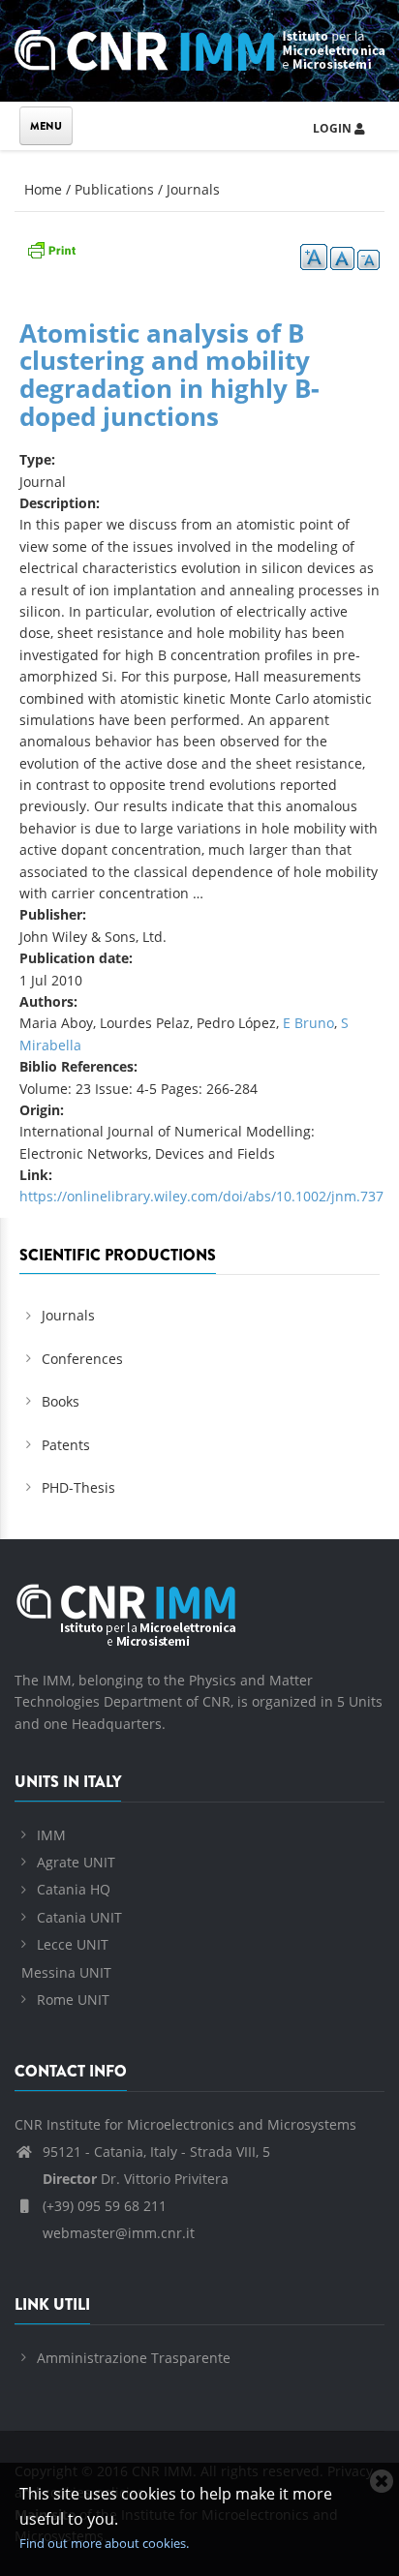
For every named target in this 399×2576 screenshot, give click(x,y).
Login (334, 128)
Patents (66, 1445)
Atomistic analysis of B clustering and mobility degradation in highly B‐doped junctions (169, 375)
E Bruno (308, 1023)
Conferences (82, 1359)
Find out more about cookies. (104, 2543)
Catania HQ (74, 1889)
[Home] (199, 47)
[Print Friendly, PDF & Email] (51, 248)
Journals (193, 189)
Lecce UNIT (73, 1944)
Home (43, 189)
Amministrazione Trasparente (134, 2358)
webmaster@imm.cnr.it (117, 2233)
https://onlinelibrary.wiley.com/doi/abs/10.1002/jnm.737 (201, 1196)
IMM (51, 1835)
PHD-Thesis (78, 1487)
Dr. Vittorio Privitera (136, 2179)
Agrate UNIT (76, 1862)
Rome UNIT (73, 2000)
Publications (114, 189)
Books (61, 1401)
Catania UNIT (79, 1917)
